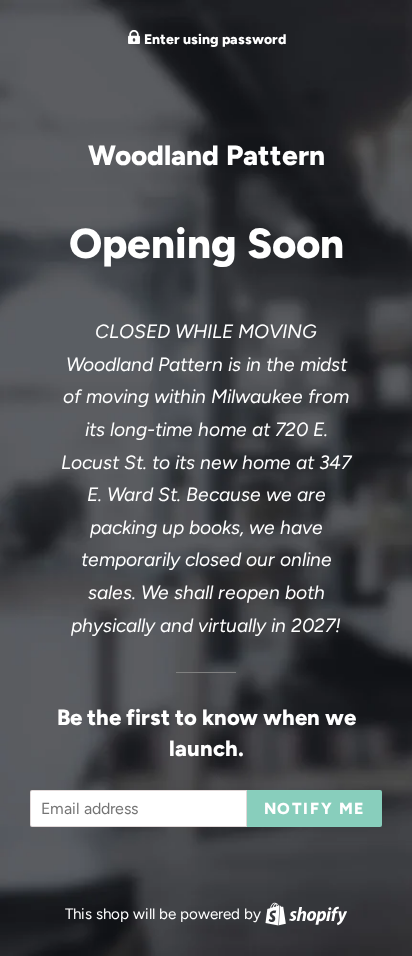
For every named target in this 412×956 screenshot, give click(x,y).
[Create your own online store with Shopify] (306, 914)
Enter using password (213, 39)
